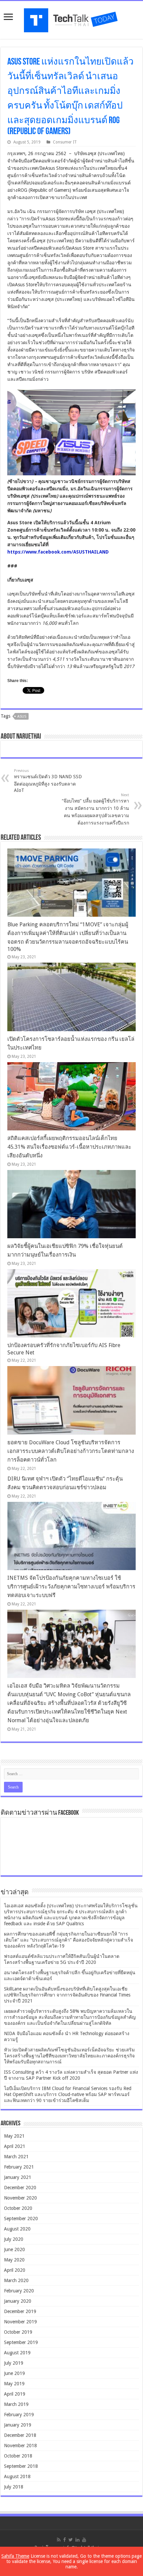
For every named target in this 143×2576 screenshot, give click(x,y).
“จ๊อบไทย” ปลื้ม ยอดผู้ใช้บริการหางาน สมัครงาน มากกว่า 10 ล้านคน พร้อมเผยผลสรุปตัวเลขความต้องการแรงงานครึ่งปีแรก (95, 809)
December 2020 (20, 2188)
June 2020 (14, 2249)
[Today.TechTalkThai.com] (71, 18)
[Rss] (59, 2540)
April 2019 (15, 2394)
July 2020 (14, 2239)
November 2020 (20, 2198)
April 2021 (15, 2146)
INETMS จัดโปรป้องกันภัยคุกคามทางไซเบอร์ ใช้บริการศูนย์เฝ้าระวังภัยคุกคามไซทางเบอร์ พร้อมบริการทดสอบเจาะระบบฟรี (71, 1587)
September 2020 (21, 2219)
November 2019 (20, 2322)
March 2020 (16, 2280)
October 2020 (18, 2208)
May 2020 (14, 2260)
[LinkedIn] (77, 2540)
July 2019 (14, 2363)
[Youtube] (84, 2540)
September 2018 (21, 2466)
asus (22, 716)
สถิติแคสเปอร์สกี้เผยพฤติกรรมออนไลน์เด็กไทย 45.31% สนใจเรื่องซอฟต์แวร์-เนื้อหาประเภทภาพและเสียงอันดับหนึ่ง (69, 1147)
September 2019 (21, 2342)
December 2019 (20, 2311)
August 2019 (17, 2353)
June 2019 (14, 2373)
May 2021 (14, 2136)
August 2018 (17, 2476)
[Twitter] (71, 2540)
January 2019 (18, 2425)
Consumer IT (65, 142)
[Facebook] (65, 2540)
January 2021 (18, 2177)
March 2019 (16, 2404)
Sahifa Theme (15, 2556)
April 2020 (15, 2270)
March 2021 (16, 2157)
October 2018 (18, 2456)
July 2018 (14, 2487)
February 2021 (19, 2167)
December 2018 (20, 2435)
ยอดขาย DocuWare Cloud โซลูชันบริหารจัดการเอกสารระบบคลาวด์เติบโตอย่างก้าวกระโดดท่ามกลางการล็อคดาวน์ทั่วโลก (71, 1451)
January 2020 (18, 2301)
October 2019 (18, 2332)
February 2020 (19, 2291)
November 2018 (20, 2446)
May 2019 (14, 2384)
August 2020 (17, 2229)
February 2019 (19, 2415)
